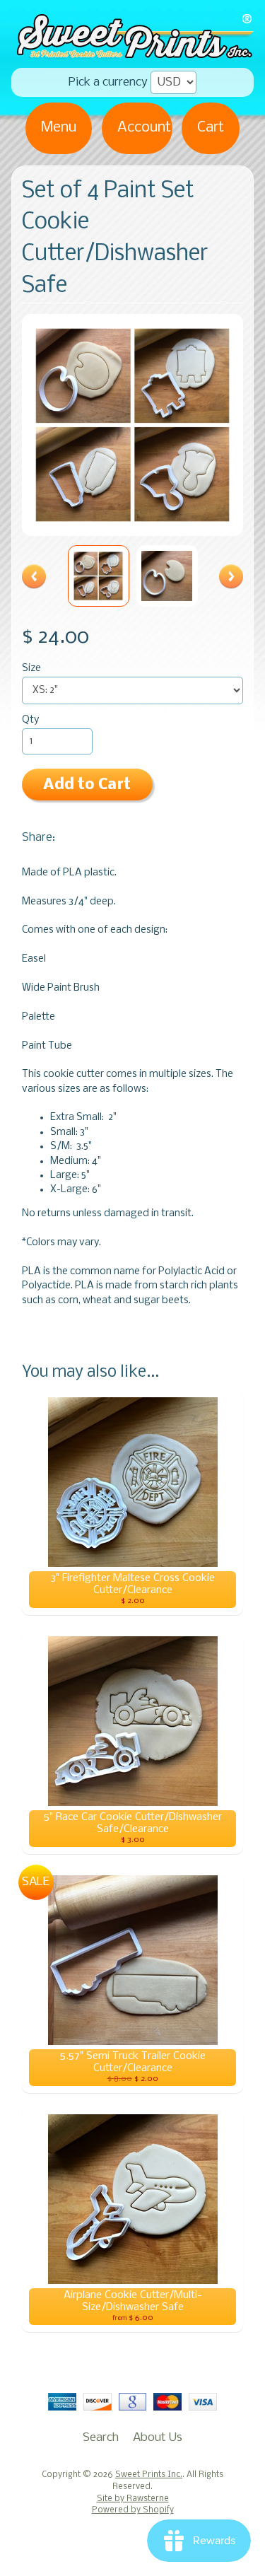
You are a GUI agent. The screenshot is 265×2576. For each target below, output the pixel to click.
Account (144, 128)
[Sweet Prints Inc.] (132, 53)
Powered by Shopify (133, 2510)
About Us (158, 2438)
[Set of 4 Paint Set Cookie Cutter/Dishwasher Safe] (99, 576)
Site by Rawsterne (133, 2499)
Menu (59, 128)
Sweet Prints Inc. (149, 2475)
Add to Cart (87, 785)
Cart (211, 128)
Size (31, 669)
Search (101, 2438)
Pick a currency (108, 82)
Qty (30, 720)
